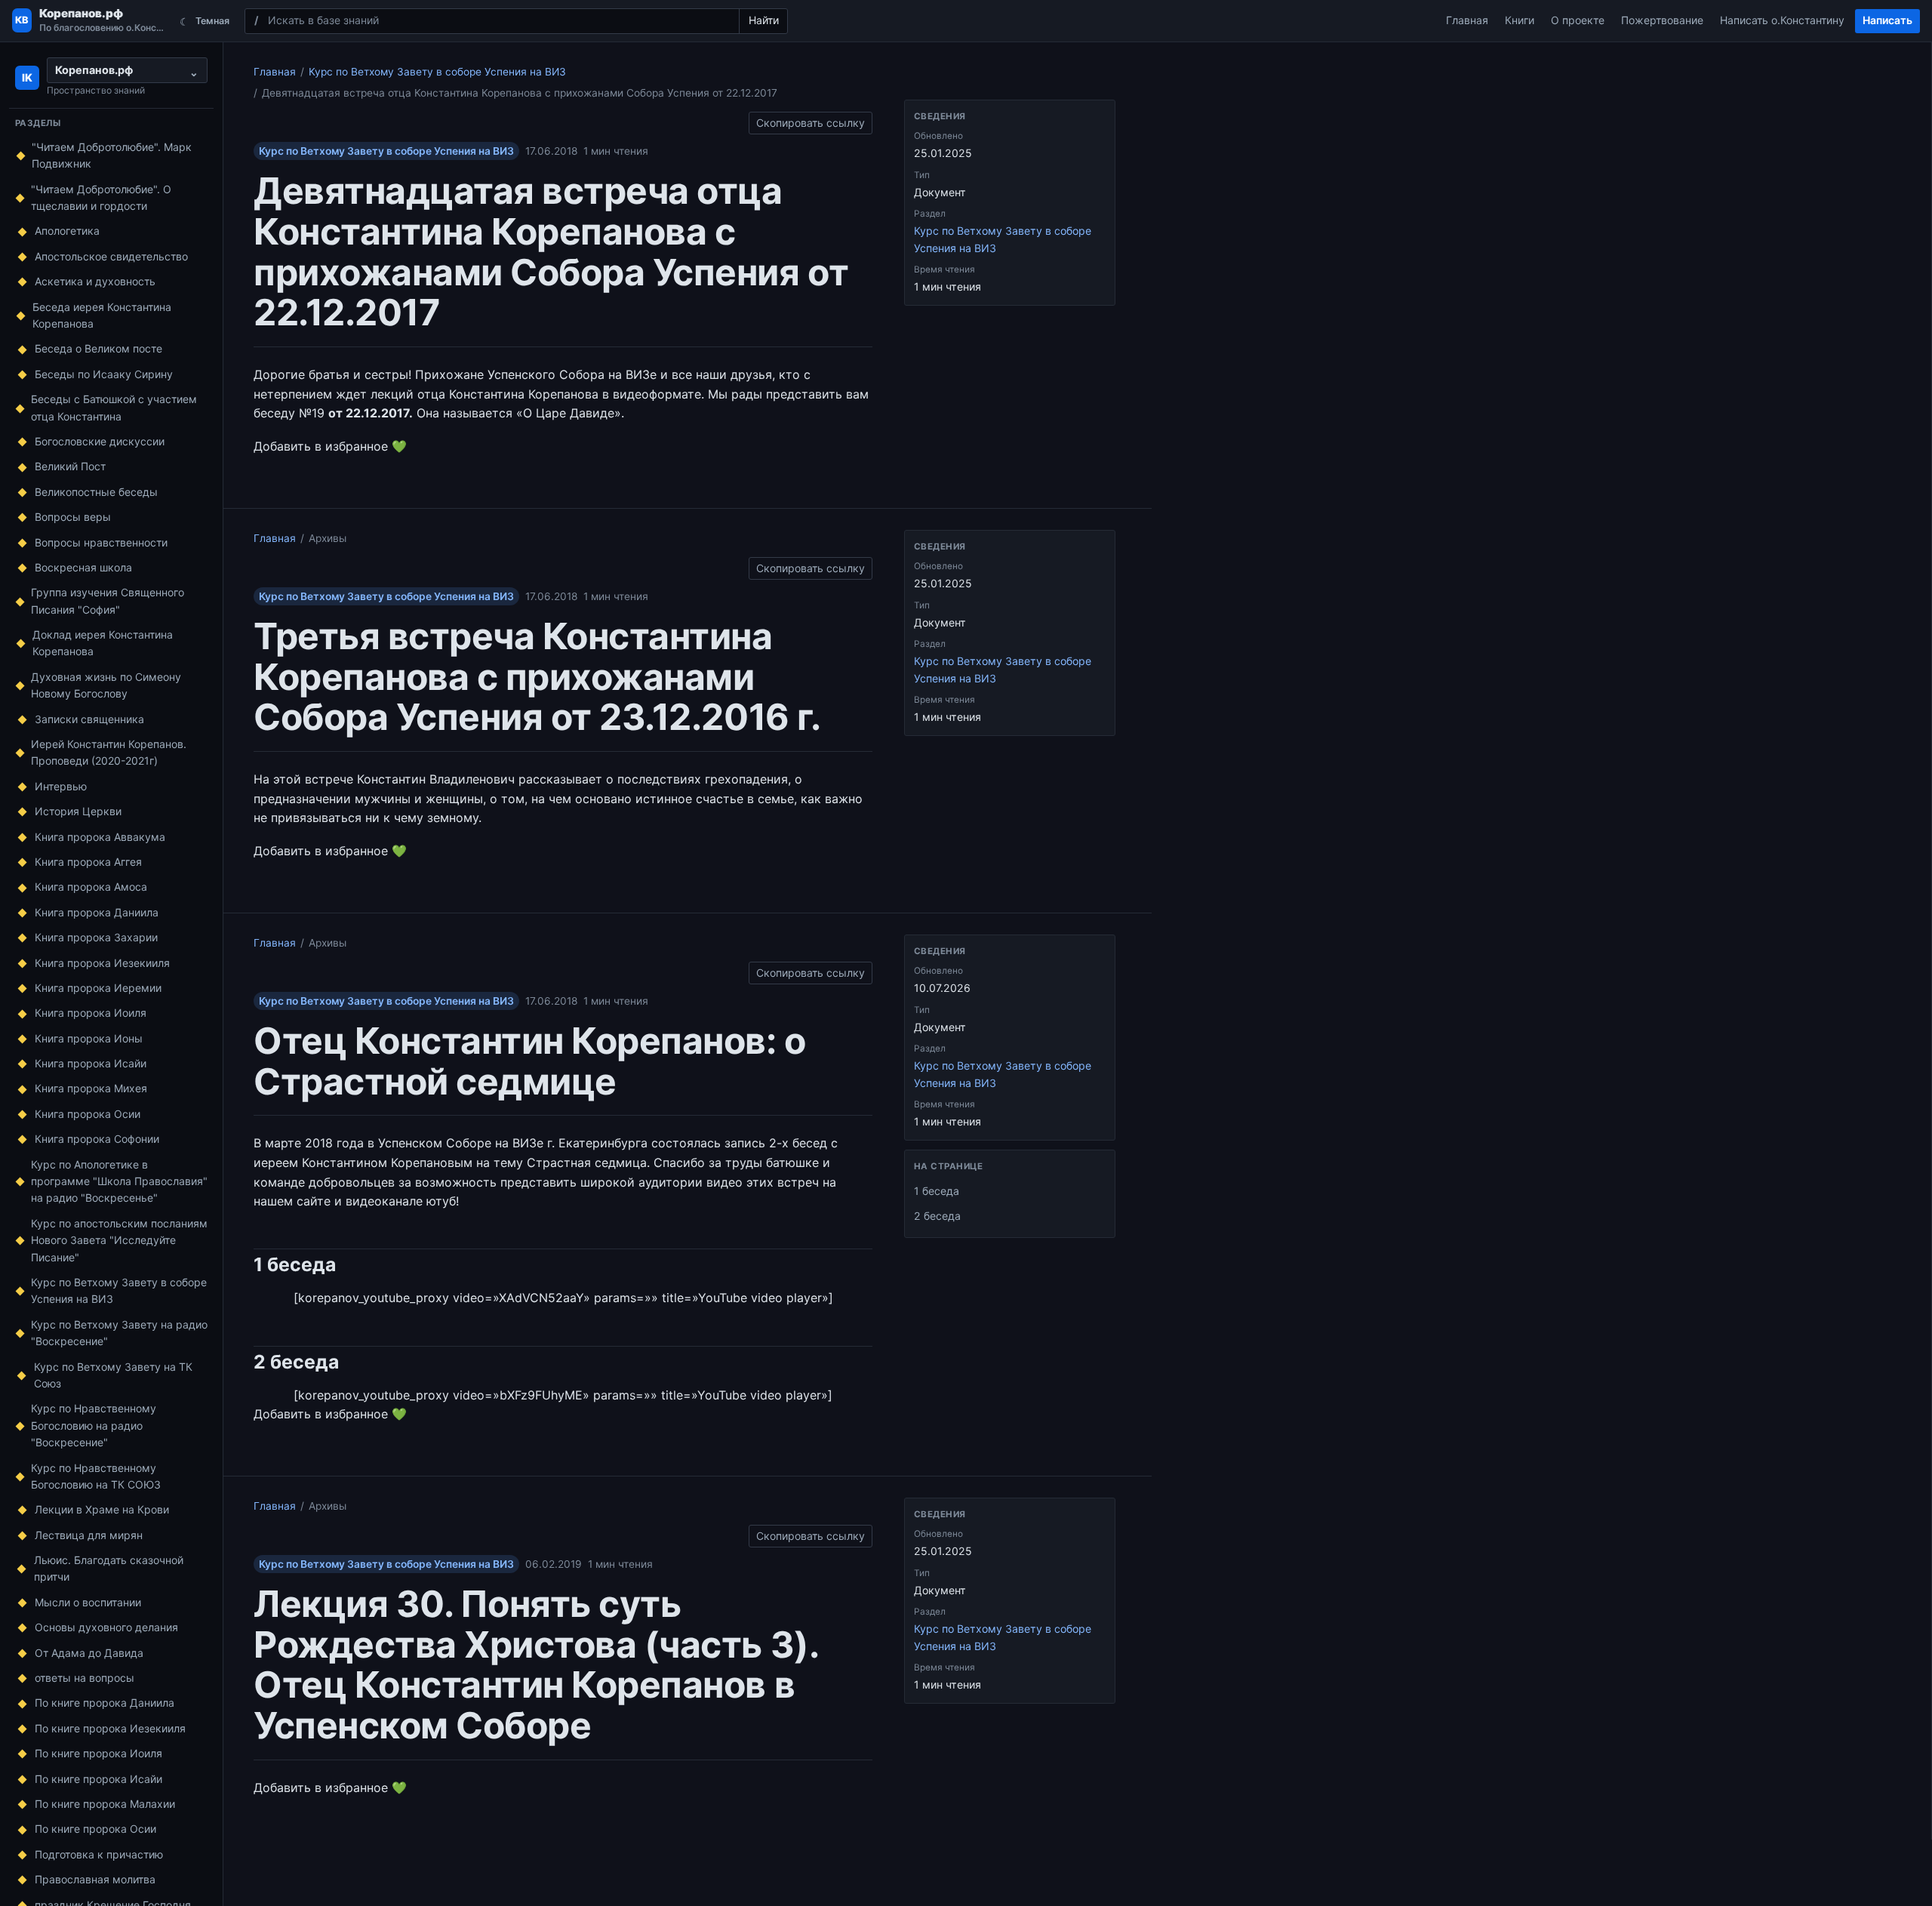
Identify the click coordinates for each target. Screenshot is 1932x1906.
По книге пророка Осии (95, 1829)
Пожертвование (1662, 20)
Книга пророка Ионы (89, 1038)
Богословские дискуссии (100, 441)
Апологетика (67, 231)
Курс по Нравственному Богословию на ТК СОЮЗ (96, 1476)
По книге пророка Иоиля (98, 1753)
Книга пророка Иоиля (91, 1013)
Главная (1467, 20)
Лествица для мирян (89, 1535)
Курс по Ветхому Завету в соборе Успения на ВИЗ (119, 1290)
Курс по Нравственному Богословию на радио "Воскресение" (94, 1425)
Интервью (61, 786)
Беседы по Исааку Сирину (104, 374)
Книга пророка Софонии (97, 1139)
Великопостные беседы (96, 492)
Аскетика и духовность (95, 281)
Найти (764, 20)
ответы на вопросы (85, 1678)
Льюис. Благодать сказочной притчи (109, 1568)
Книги (1520, 20)
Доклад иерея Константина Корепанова (103, 643)
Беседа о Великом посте (98, 348)
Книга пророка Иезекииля (102, 963)
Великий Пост (70, 466)
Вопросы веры (73, 517)
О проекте (1578, 20)
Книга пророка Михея (91, 1088)
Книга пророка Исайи (91, 1063)
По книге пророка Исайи (98, 1779)
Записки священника (89, 719)
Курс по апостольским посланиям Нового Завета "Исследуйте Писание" (119, 1240)
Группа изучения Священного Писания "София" (108, 600)
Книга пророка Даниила (97, 912)
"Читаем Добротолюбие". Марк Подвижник (112, 155)
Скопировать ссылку (811, 120)
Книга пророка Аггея (88, 862)
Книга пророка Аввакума (100, 837)
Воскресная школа (83, 567)
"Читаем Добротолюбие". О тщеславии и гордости (101, 197)
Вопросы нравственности (101, 542)
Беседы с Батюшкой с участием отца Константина (114, 407)
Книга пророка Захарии (96, 937)
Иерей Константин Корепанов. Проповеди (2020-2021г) (109, 752)
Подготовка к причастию (99, 1854)
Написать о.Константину (1782, 20)
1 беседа (937, 1191)
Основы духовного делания (106, 1627)
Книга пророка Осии (88, 1114)
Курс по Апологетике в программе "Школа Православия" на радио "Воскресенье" (119, 1181)
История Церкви (78, 811)
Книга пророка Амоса (91, 887)
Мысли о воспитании (88, 1602)
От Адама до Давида (89, 1653)
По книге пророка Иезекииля (110, 1728)
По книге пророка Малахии (105, 1804)
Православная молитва (95, 1879)
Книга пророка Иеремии (98, 988)
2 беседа (937, 1216)
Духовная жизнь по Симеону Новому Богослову (106, 685)
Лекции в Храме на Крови (102, 1509)
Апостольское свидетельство (111, 256)
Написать (1887, 20)
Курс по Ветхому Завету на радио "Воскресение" (119, 1333)
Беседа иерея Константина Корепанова (102, 315)
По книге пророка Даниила (105, 1703)
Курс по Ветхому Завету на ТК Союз (113, 1375)
